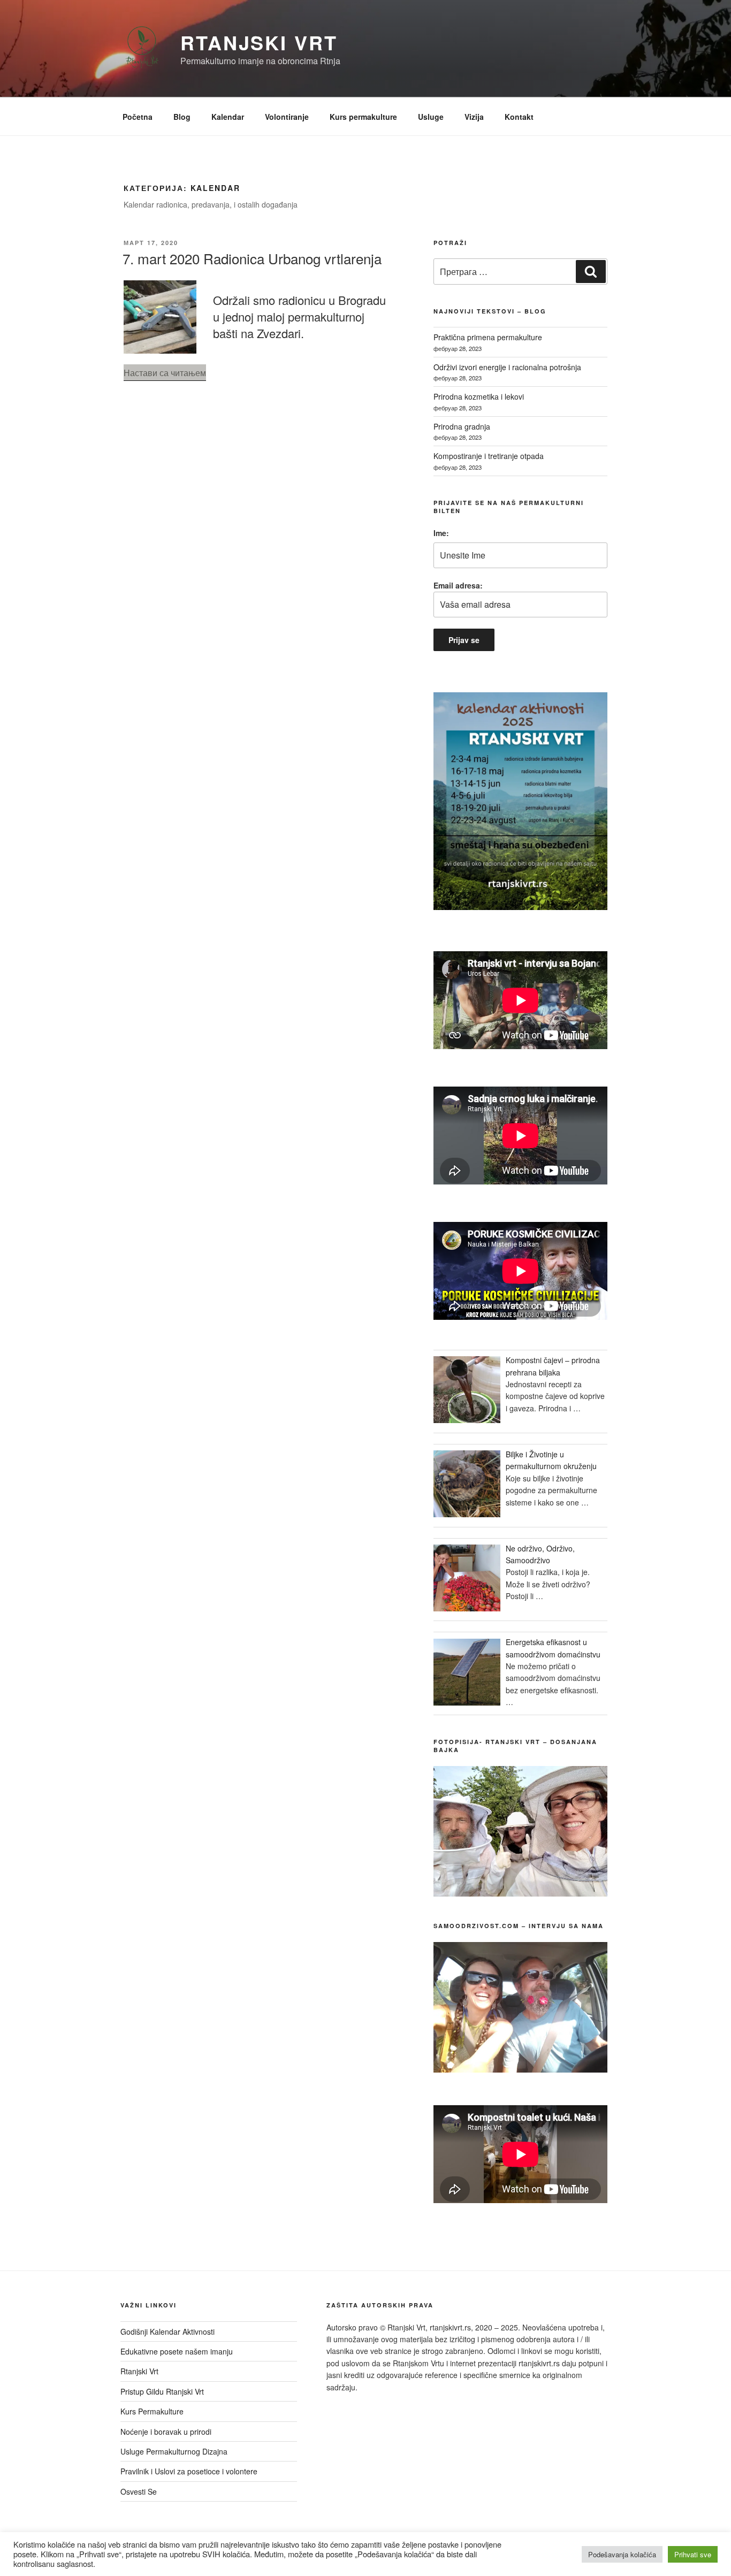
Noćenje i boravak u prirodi (166, 2432)
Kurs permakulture (363, 117)
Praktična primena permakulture (488, 337)
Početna (138, 117)
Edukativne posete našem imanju (177, 2351)
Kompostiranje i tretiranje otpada (489, 456)
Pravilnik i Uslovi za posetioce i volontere (189, 2471)
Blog (182, 117)
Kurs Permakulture (152, 2411)
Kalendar (228, 117)
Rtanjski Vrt (259, 42)
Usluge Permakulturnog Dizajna (174, 2451)
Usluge (431, 117)
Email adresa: (458, 585)
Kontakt (519, 117)
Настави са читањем (165, 373)
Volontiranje (287, 117)
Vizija (474, 117)
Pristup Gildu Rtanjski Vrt (162, 2391)
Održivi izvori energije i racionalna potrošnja (507, 367)
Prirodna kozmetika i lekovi (479, 396)
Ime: (441, 533)
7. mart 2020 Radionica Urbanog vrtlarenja (252, 258)
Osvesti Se (139, 2491)
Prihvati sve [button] (693, 2554)
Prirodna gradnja (462, 426)
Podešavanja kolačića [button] (622, 2554)
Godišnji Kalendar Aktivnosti (167, 2332)
